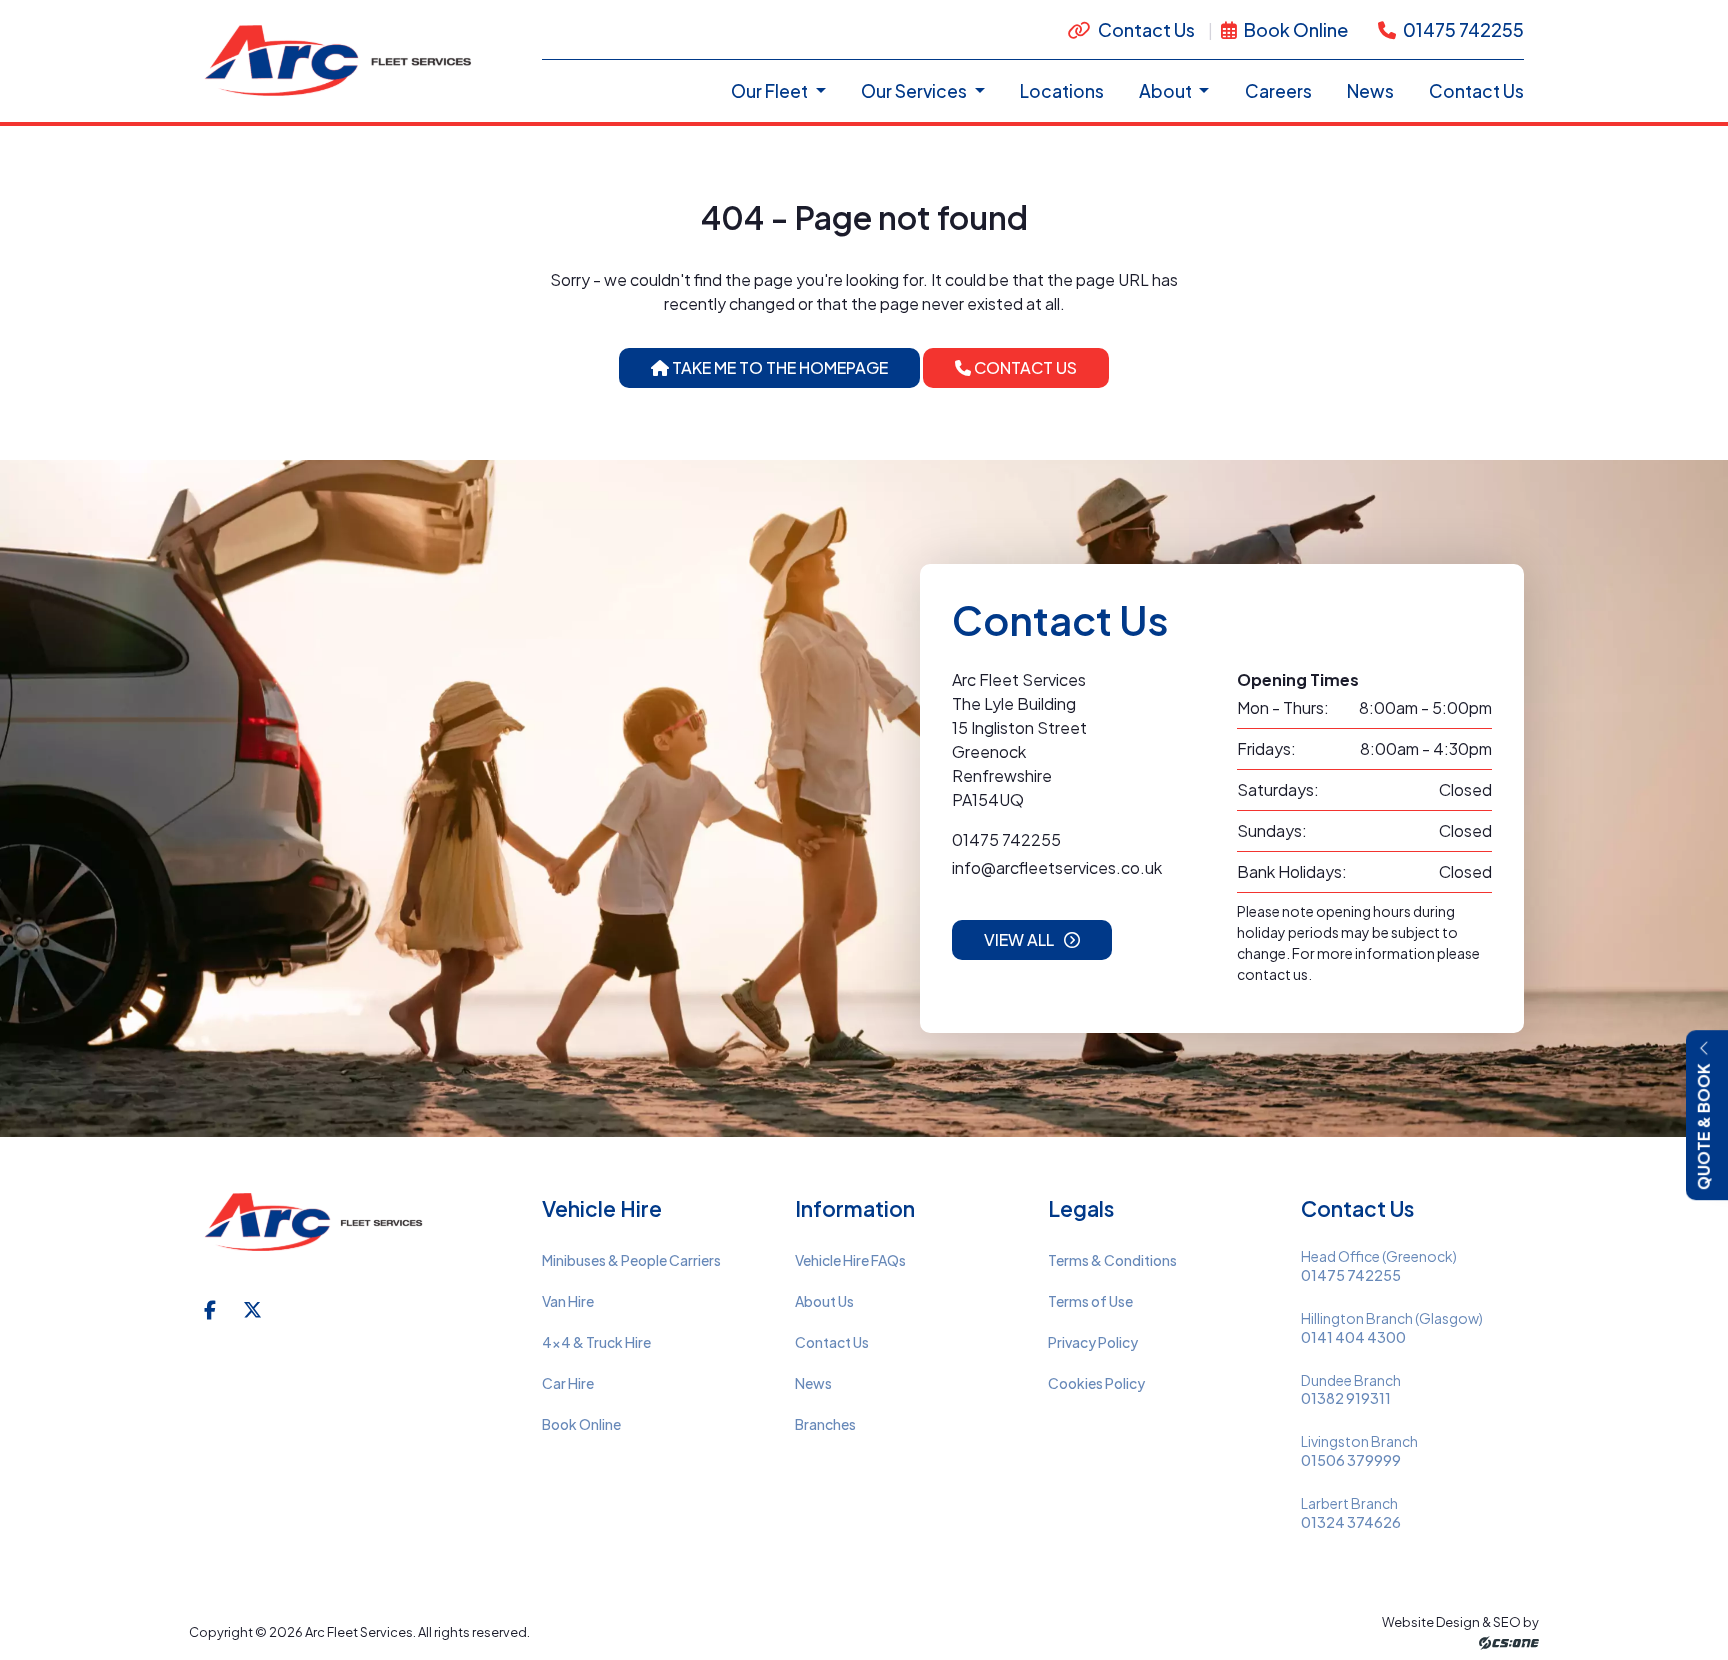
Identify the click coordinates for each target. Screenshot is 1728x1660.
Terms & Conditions (1112, 1260)
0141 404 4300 (1353, 1337)
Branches (825, 1424)
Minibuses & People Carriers (631, 1260)
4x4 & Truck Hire (596, 1342)
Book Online (1294, 29)
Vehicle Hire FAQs (850, 1260)
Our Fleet (771, 91)
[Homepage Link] (341, 58)
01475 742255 (1462, 29)
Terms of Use (1090, 1301)
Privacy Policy (1093, 1342)
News (1370, 91)
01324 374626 (1351, 1522)
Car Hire (568, 1383)
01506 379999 (1351, 1460)
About (1167, 91)
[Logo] (316, 1234)
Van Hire (568, 1301)
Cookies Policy (1096, 1383)
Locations (1062, 91)
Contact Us (1146, 29)
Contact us (1024, 367)
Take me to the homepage (778, 367)
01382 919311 (1346, 1398)
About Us (824, 1301)
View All (1019, 939)
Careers (1278, 91)
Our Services (915, 91)
